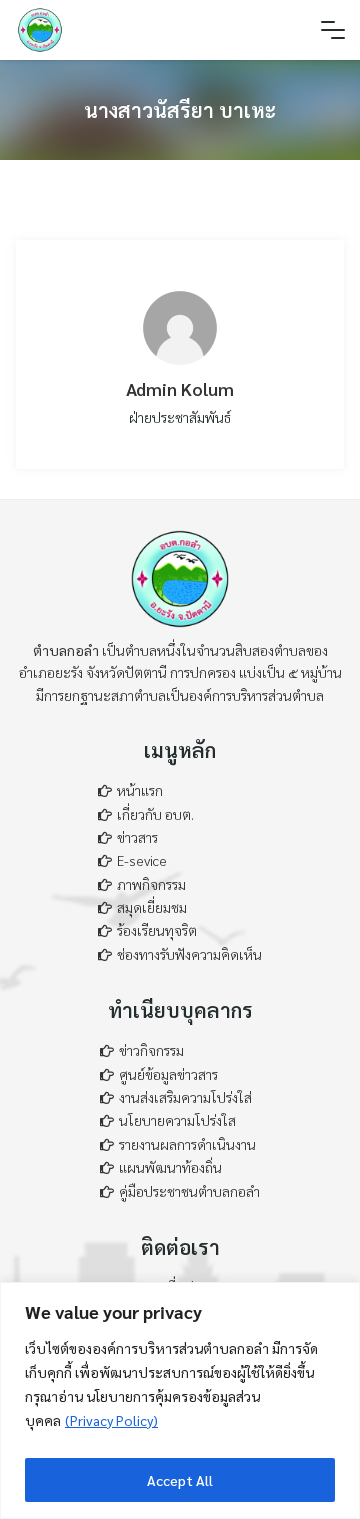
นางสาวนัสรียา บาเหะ (180, 110)
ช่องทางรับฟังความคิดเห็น (189, 954)
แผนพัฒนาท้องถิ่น (170, 1167)
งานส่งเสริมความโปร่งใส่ (185, 1097)
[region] (180, 1400)
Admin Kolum (180, 388)
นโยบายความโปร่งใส (177, 1120)
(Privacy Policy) (111, 1420)
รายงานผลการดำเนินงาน (187, 1144)
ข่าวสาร (137, 837)
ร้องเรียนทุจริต (157, 930)
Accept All (180, 1480)
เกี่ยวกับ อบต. (155, 814)
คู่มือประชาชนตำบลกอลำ (189, 1191)
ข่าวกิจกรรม (151, 1050)
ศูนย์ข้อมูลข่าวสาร (168, 1074)
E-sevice (142, 860)
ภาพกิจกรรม (151, 884)
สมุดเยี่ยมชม (152, 907)
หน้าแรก (140, 790)
